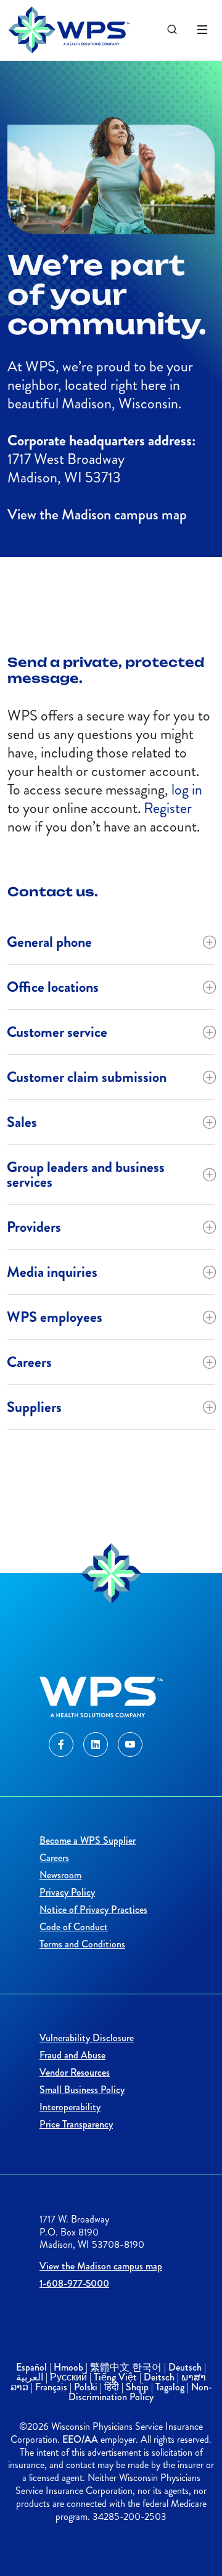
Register (168, 808)
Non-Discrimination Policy (140, 2392)
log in (187, 790)
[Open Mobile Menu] (202, 30)
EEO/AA (80, 2439)
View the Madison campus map (97, 514)
